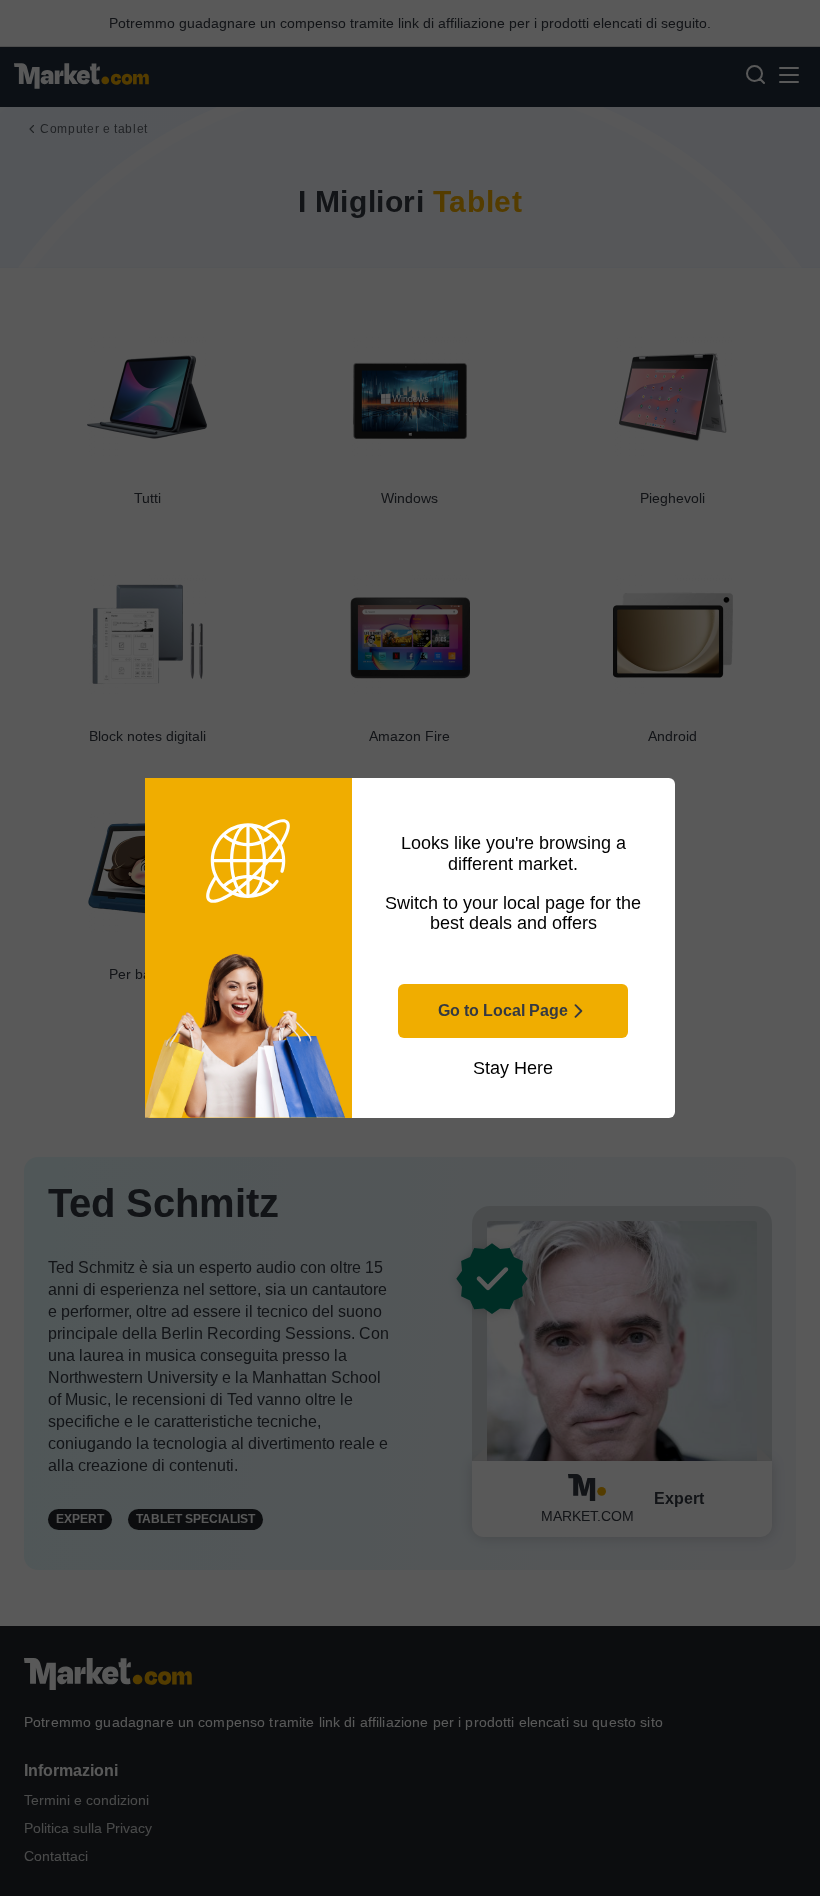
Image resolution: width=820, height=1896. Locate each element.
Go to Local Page (503, 1010)
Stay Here (513, 1068)
